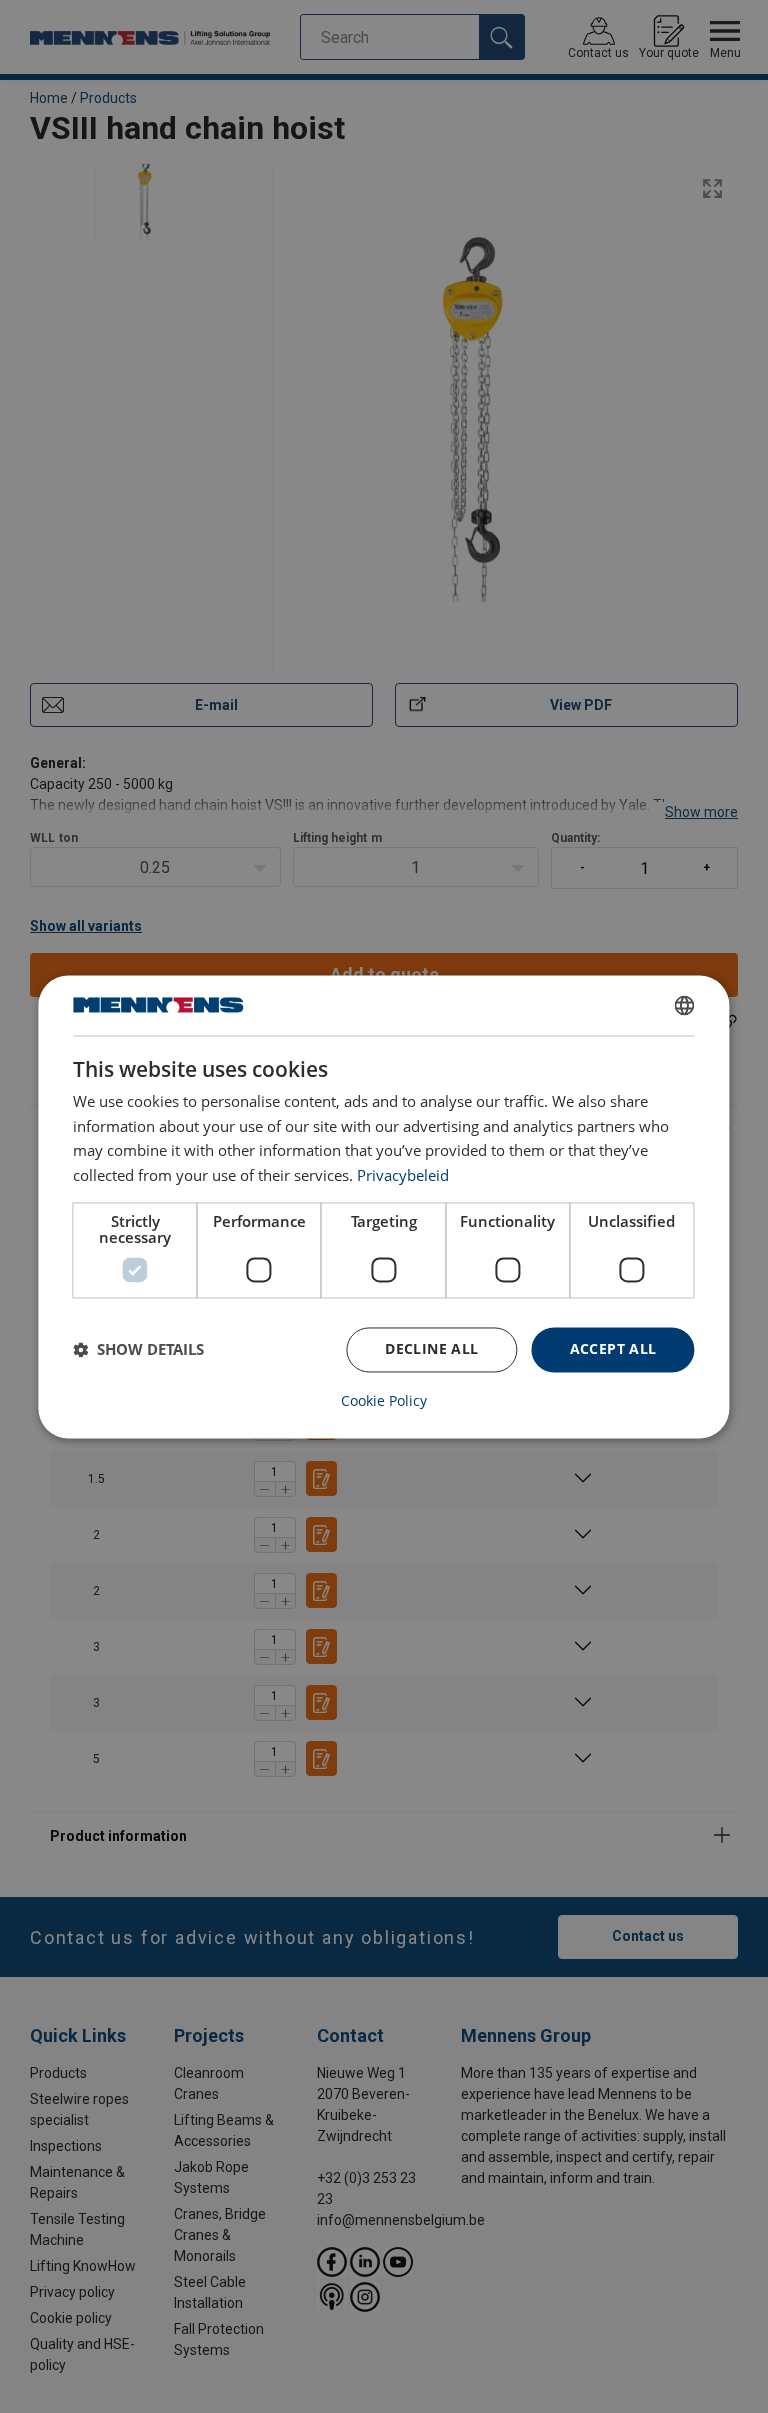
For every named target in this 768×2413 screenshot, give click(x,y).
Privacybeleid (403, 1176)
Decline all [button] (431, 1348)
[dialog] (383, 1206)
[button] (138, 1350)
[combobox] (685, 1005)
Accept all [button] (613, 1348)
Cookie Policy (384, 1401)
